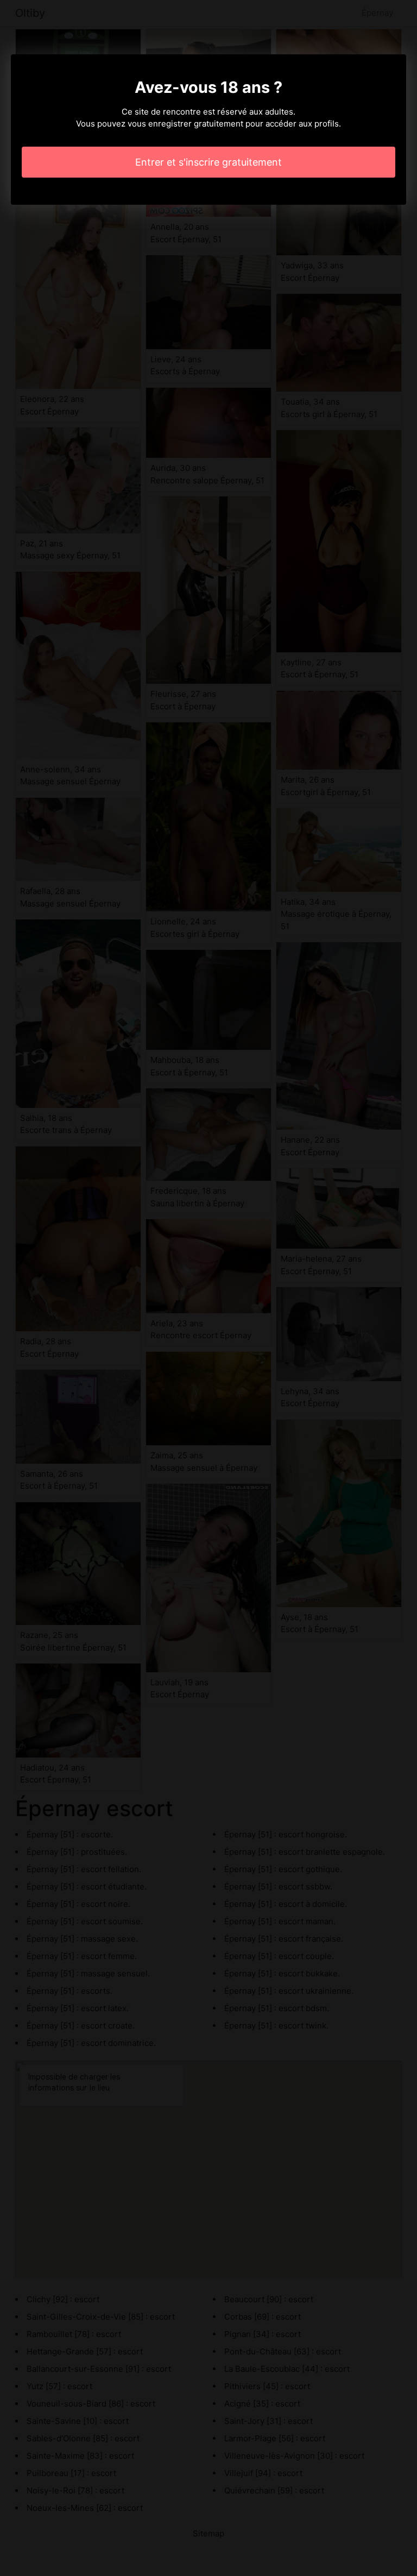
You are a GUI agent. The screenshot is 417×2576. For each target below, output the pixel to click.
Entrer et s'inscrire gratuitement (208, 162)
